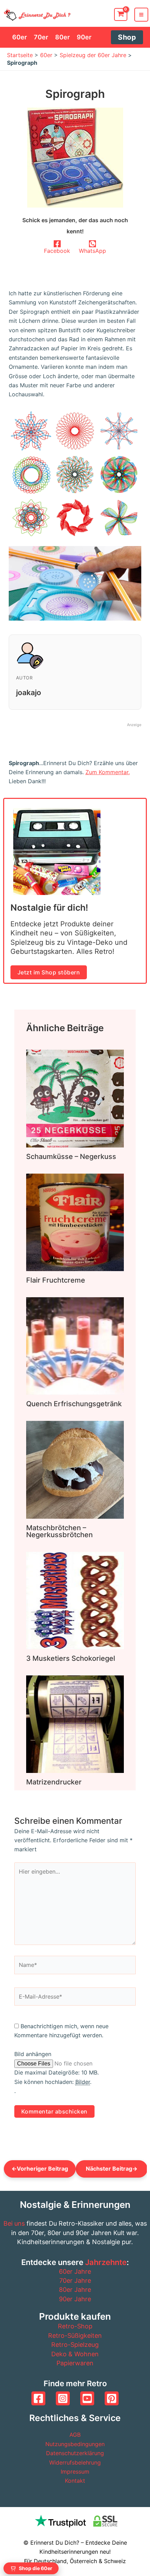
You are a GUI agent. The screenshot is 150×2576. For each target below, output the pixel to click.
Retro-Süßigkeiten (75, 2336)
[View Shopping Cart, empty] (121, 14)
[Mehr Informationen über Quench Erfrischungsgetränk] (75, 1346)
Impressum (75, 2472)
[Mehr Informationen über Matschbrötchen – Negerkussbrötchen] (75, 1469)
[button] (127, 37)
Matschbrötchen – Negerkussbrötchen (59, 1531)
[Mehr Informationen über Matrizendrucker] (75, 1723)
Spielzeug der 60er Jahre (93, 55)
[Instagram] (63, 2398)
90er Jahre (75, 2299)
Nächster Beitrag (112, 2169)
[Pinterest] (112, 2398)
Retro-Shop (75, 2326)
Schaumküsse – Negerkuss (71, 1157)
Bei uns (14, 2223)
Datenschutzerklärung (75, 2453)
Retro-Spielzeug (75, 2345)
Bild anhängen (33, 2054)
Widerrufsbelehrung (75, 2462)
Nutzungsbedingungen (75, 2444)
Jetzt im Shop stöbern (49, 972)
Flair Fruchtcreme (56, 1280)
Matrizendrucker (54, 1782)
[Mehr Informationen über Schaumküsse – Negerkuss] (75, 1098)
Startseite (20, 55)
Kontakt (75, 2481)
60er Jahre (75, 2271)
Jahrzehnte (106, 2262)
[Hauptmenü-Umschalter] (141, 15)
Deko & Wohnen (75, 2354)
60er (46, 55)
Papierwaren (75, 2363)
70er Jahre (75, 2281)
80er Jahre (75, 2290)
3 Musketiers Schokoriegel (71, 1658)
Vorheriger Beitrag (40, 2169)
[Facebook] (38, 2398)
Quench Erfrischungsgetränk (74, 1404)
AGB (75, 2435)
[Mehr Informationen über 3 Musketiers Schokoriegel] (75, 1600)
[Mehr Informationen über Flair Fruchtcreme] (75, 1222)
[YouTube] (87, 2398)
